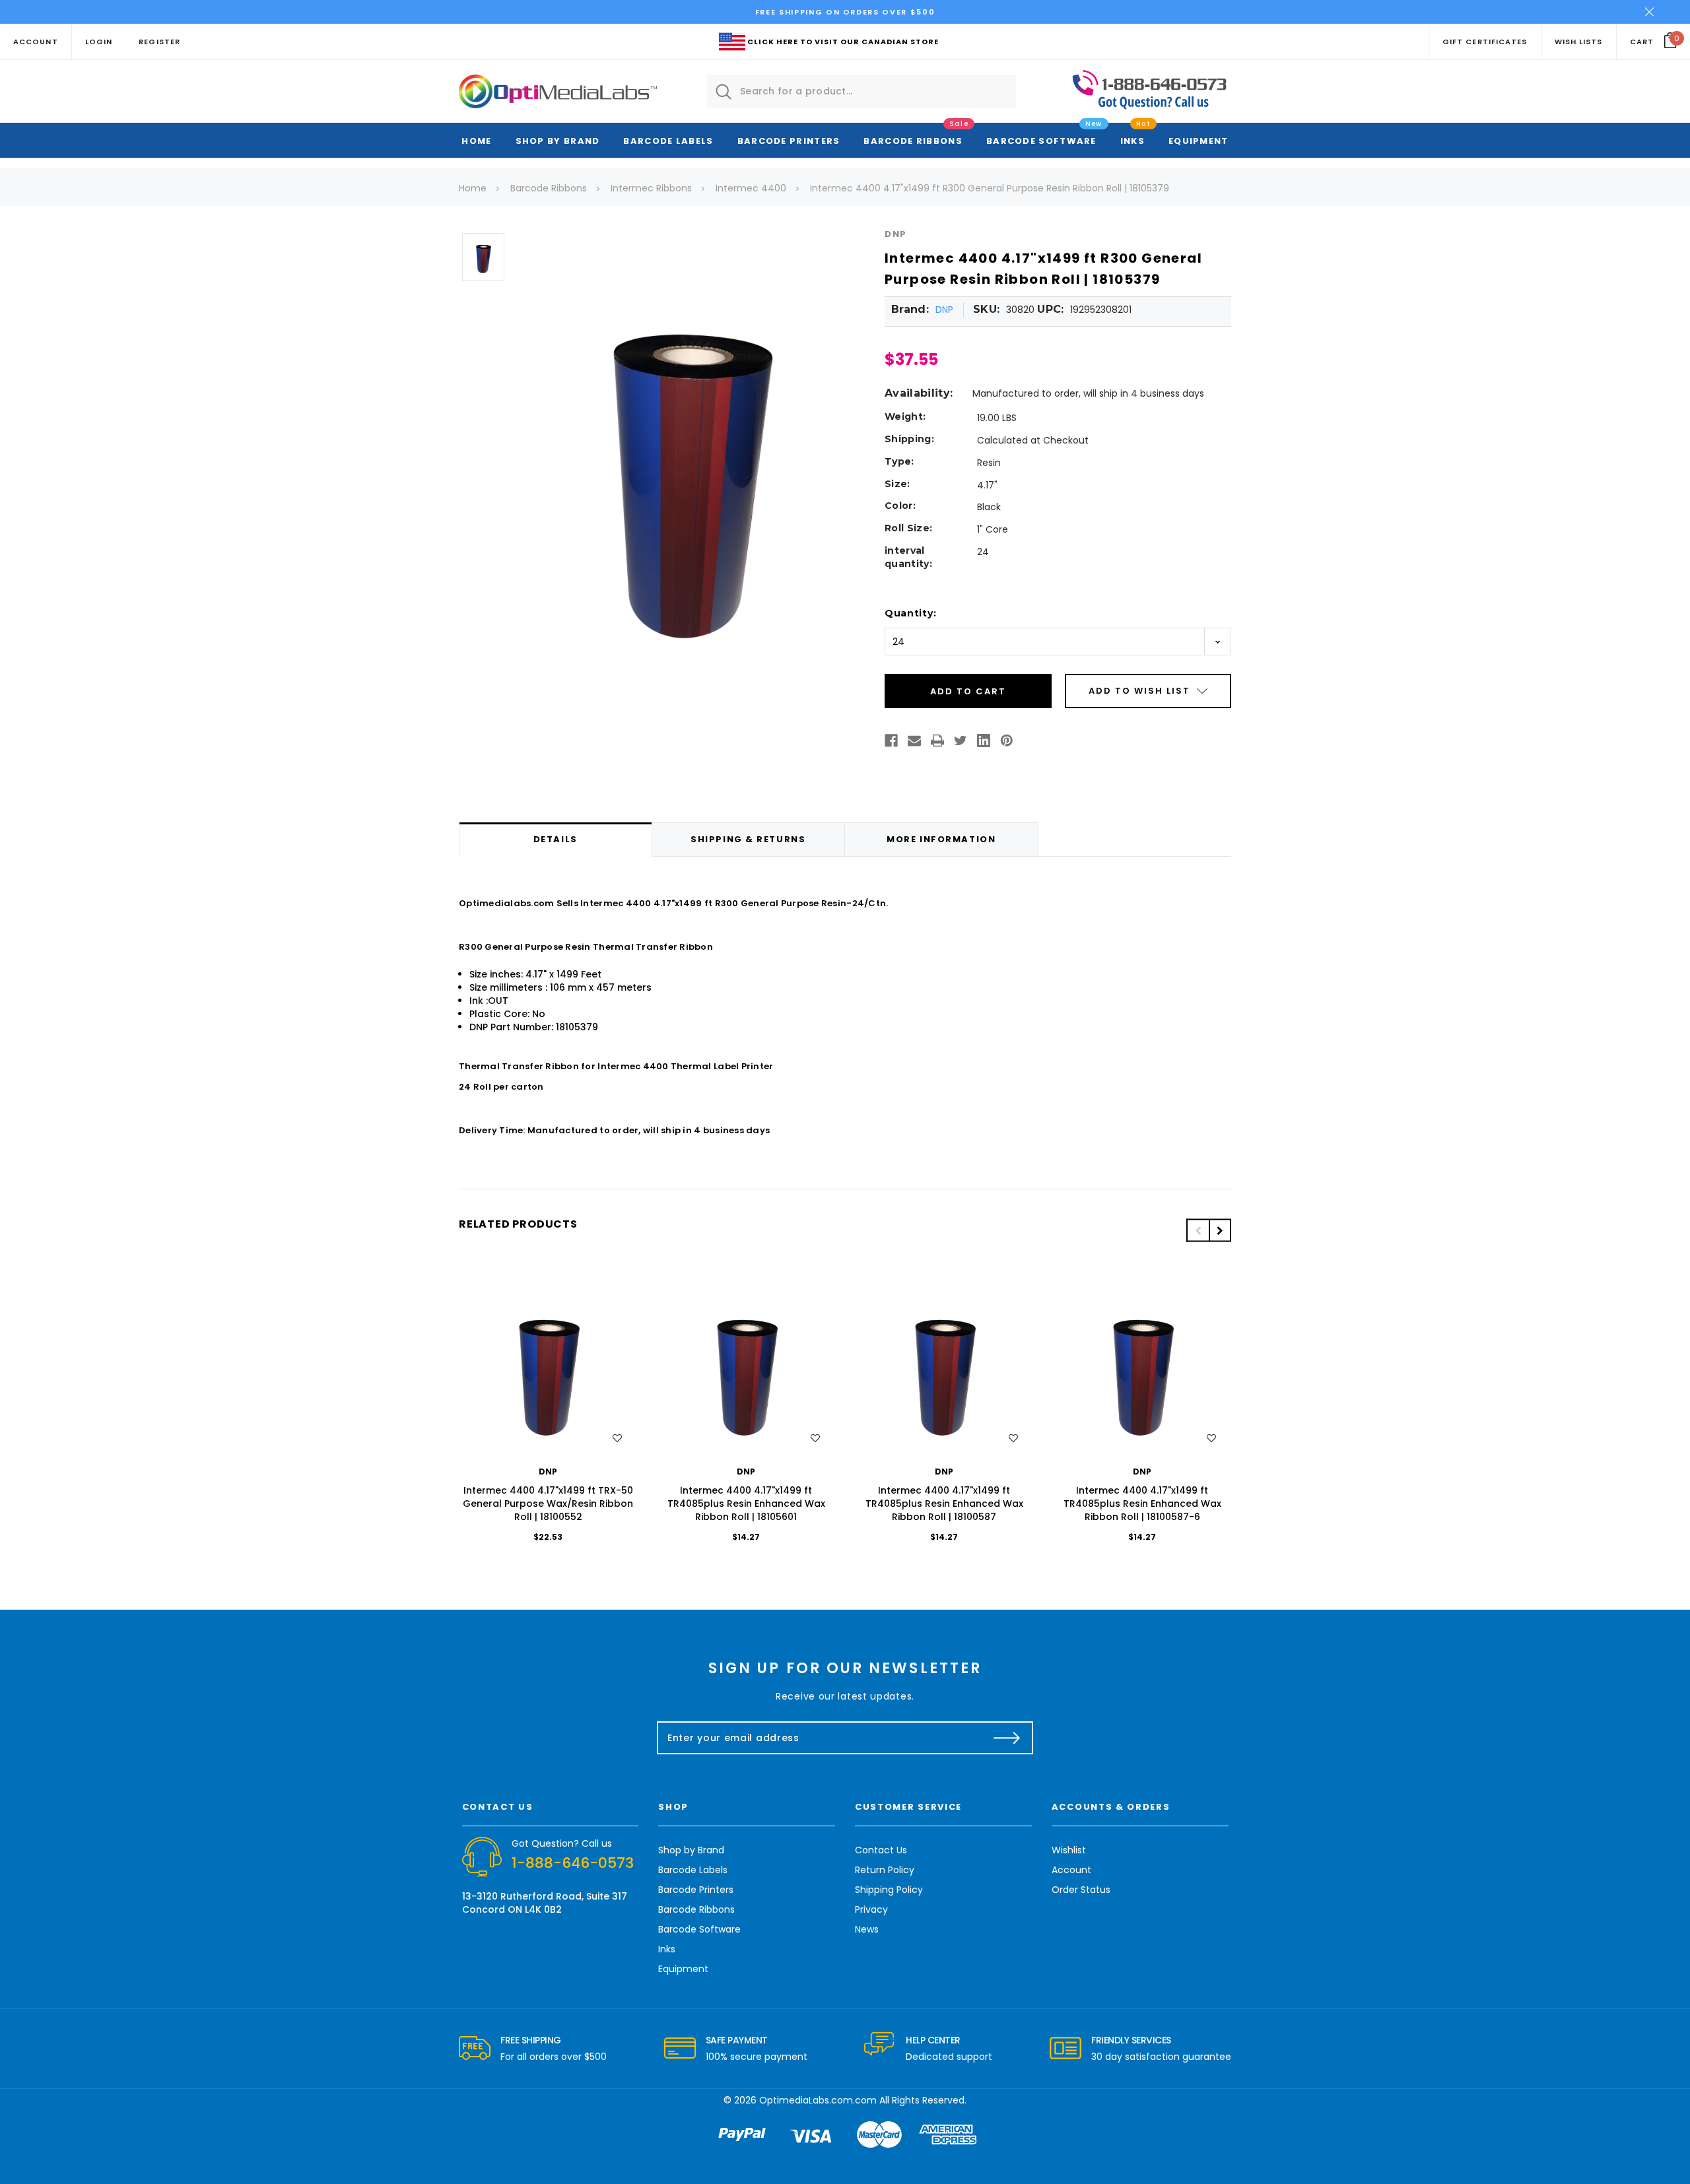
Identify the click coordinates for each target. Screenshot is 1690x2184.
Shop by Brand (558, 141)
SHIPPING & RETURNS (748, 839)
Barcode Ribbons (913, 141)
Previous (1198, 1231)
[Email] (914, 741)
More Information (941, 839)
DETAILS (556, 839)
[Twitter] (961, 741)
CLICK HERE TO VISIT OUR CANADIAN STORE (843, 42)
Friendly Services (1131, 2040)
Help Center (933, 2040)
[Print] (937, 741)
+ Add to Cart (548, 1369)
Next (1220, 1231)
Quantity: (910, 613)
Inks (1132, 141)
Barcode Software (1041, 141)
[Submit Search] (724, 92)
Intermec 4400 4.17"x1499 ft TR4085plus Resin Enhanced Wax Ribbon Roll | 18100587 (944, 1504)
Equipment (1199, 141)
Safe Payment (737, 2040)
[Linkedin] (984, 741)
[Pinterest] (1007, 741)
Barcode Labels (668, 141)
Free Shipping (531, 2040)
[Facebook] (891, 741)
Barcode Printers (789, 141)
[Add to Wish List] (617, 1438)
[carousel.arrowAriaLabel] (475, 2049)
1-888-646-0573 (573, 1863)
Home (476, 141)
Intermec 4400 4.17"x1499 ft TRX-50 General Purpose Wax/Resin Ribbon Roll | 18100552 (548, 1504)
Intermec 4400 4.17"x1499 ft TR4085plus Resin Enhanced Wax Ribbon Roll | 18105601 (746, 1504)
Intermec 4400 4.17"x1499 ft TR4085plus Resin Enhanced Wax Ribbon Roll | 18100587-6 (1142, 1504)
